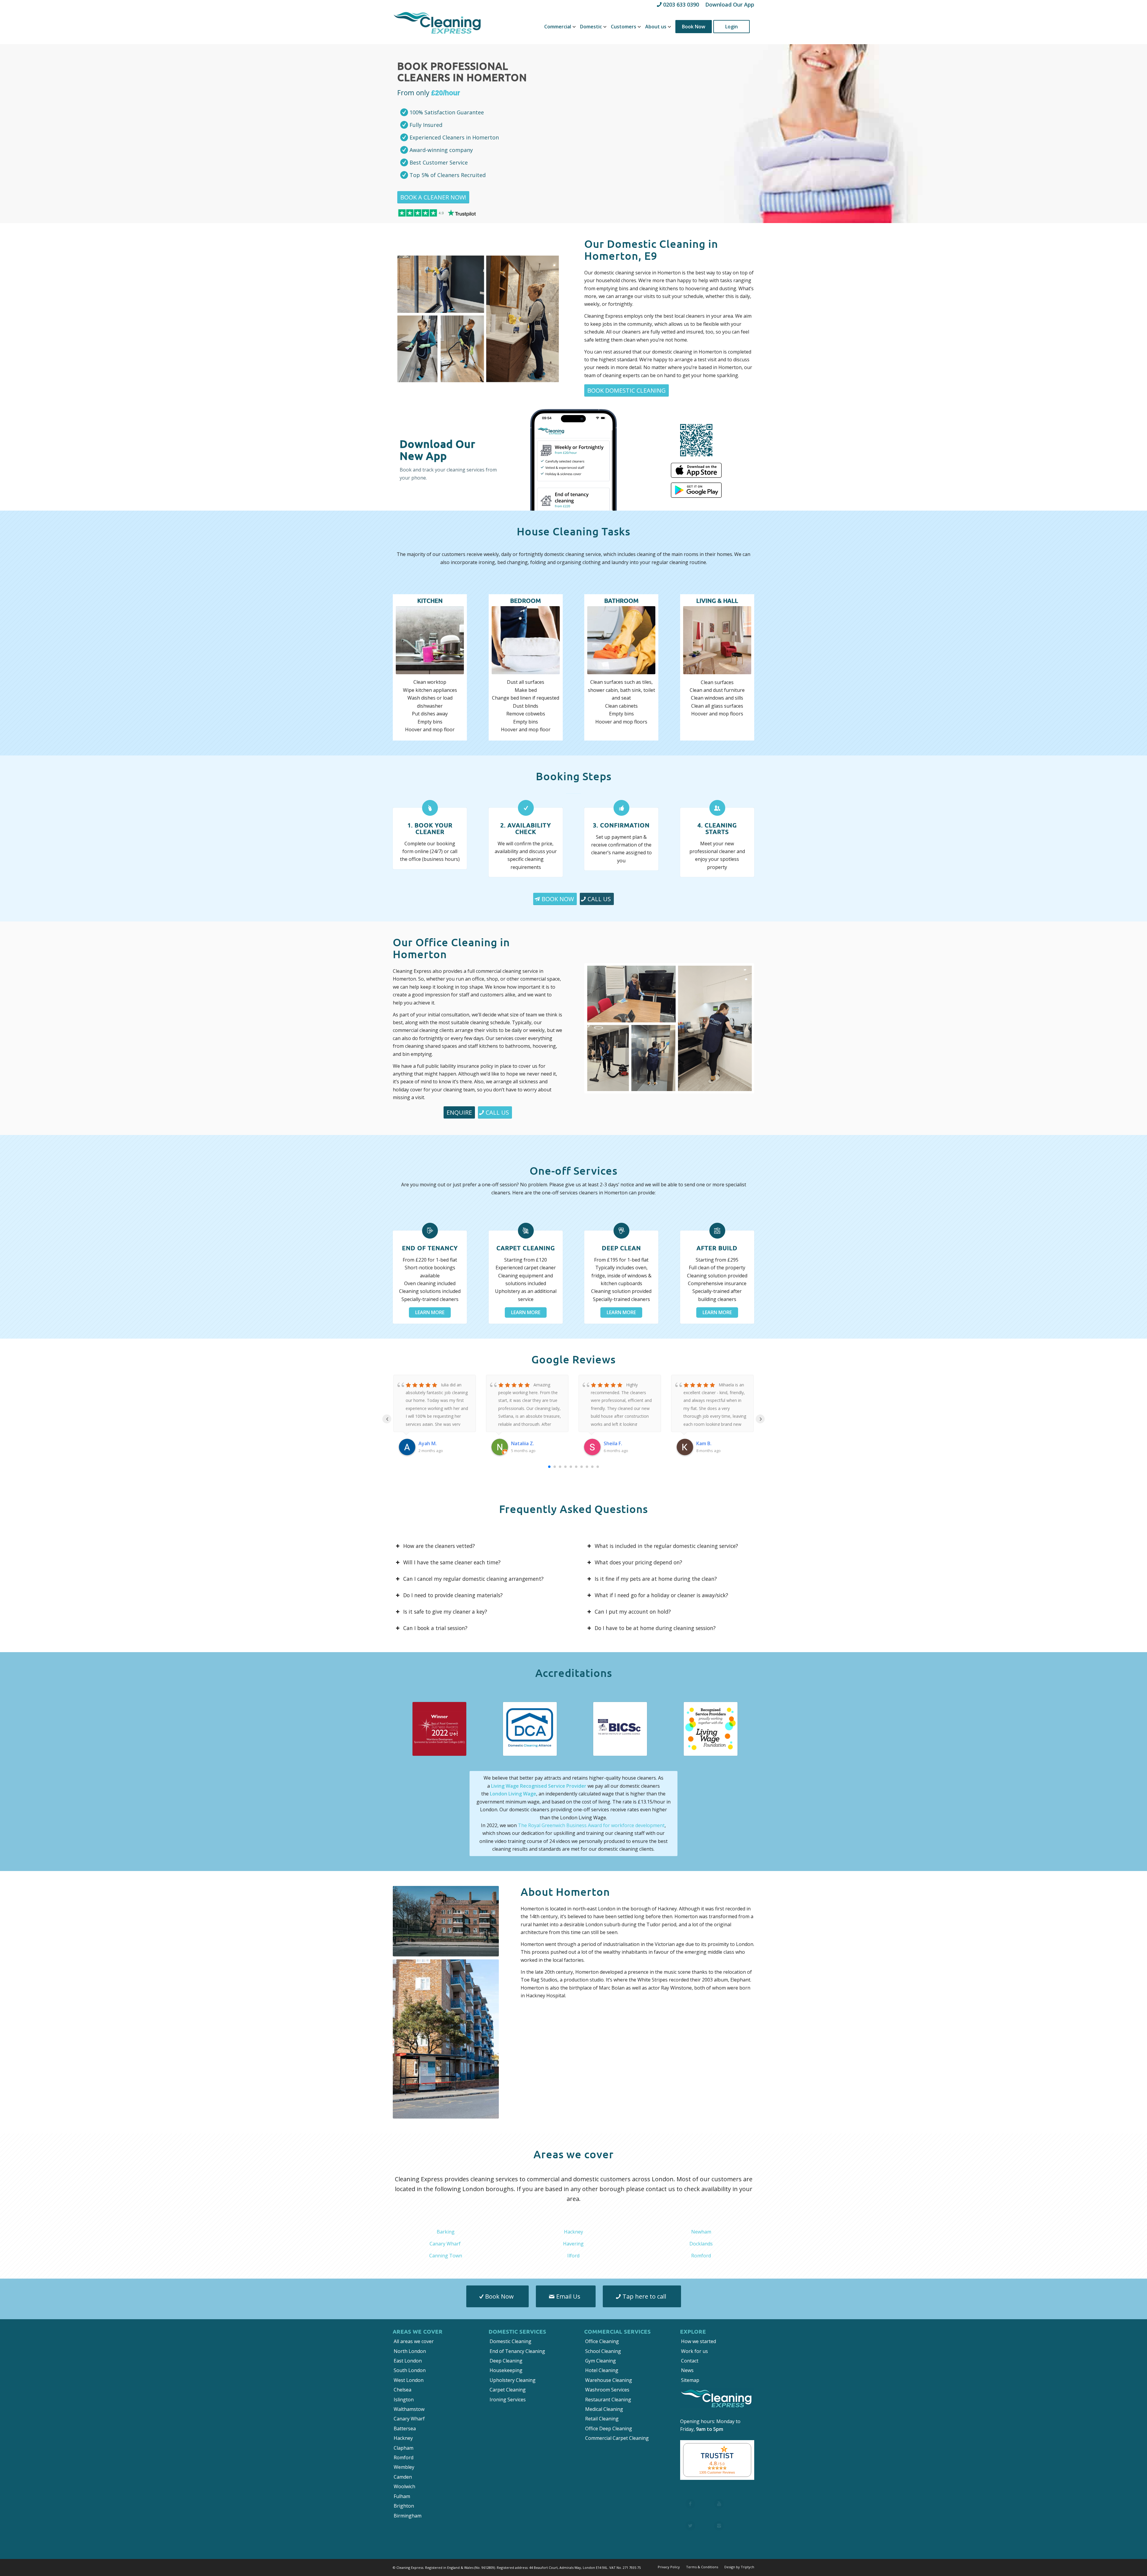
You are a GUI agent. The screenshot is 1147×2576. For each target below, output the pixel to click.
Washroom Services (607, 2390)
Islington (404, 2400)
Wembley (404, 2467)
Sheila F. (613, 1443)
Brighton (404, 2506)
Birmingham (408, 2516)
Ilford (573, 2256)
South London (410, 2370)
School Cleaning (603, 2351)
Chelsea (402, 2390)
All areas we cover (414, 2341)
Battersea (405, 2428)
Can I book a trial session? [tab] (435, 1628)
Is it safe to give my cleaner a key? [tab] (445, 1612)
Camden (403, 2477)
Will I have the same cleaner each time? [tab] (452, 1562)
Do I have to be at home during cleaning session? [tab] (655, 1628)
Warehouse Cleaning (609, 2380)
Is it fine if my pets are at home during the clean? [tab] (656, 1579)
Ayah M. (428, 1443)
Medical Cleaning (604, 2409)
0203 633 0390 (681, 4)
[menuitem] (558, 27)
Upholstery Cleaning (513, 2380)
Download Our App (730, 4)
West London (409, 2380)
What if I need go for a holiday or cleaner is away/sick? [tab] (661, 1595)
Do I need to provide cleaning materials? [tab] (453, 1595)
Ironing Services (508, 2400)
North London (410, 2351)
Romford (701, 2256)
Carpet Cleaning (508, 2390)
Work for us (694, 2351)
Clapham (404, 2448)
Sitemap (690, 2380)
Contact (690, 2361)
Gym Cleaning (601, 2361)
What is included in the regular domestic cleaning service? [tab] (666, 1546)
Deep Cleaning (506, 2361)
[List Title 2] (719, 2504)
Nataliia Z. (523, 1443)
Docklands (701, 2244)
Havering (573, 2244)
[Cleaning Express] (438, 27)
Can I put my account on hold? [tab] (633, 1612)
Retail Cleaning (602, 2419)
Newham (701, 2232)
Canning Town (446, 2256)
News (687, 2370)
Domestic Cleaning (510, 2341)
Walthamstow (409, 2409)
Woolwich (404, 2486)
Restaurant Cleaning (608, 2400)
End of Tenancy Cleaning (517, 2351)
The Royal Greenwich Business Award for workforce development (591, 1825)
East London (408, 2361)
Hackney (573, 2232)
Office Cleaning (602, 2341)
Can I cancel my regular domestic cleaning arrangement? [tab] (473, 1579)
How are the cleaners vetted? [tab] (439, 1546)
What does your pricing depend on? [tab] (638, 1562)
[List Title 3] (690, 2526)
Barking (446, 2232)
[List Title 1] (690, 2504)
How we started (699, 2341)
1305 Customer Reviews (717, 2472)
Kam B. (704, 1443)
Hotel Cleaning (602, 2370)
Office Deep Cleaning (609, 2428)
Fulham (402, 2496)
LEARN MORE (430, 1312)
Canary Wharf (445, 2244)
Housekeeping (506, 2370)
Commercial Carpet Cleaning (617, 2438)
